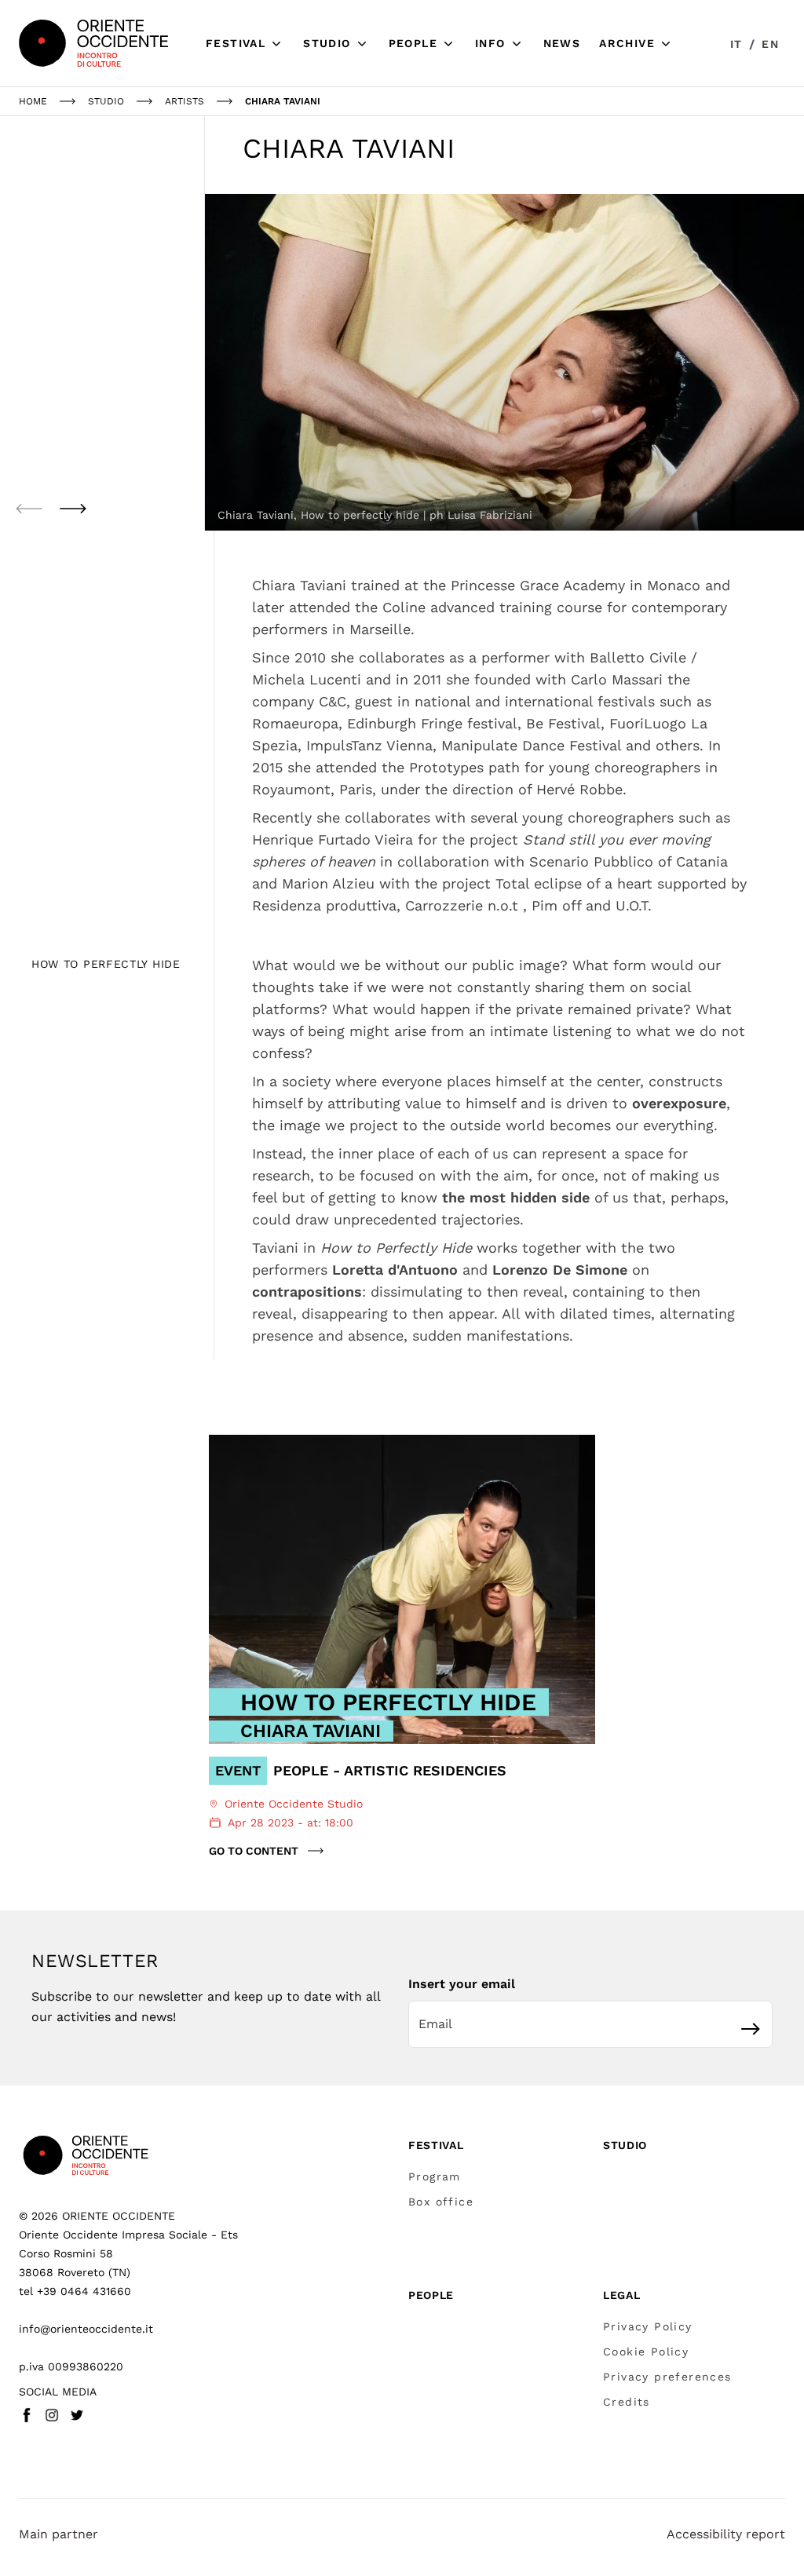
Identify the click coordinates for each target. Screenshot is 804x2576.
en (770, 44)
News (562, 43)
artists (185, 101)
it (736, 44)
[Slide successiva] (73, 509)
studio (106, 101)
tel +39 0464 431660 (75, 2291)
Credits (627, 2402)
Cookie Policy (646, 2352)
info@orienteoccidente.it (86, 2329)
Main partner (58, 2534)
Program (435, 2176)
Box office (441, 2202)
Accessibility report (726, 2534)
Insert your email (462, 1984)
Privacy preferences (667, 2377)
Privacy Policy (648, 2326)
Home (33, 101)
